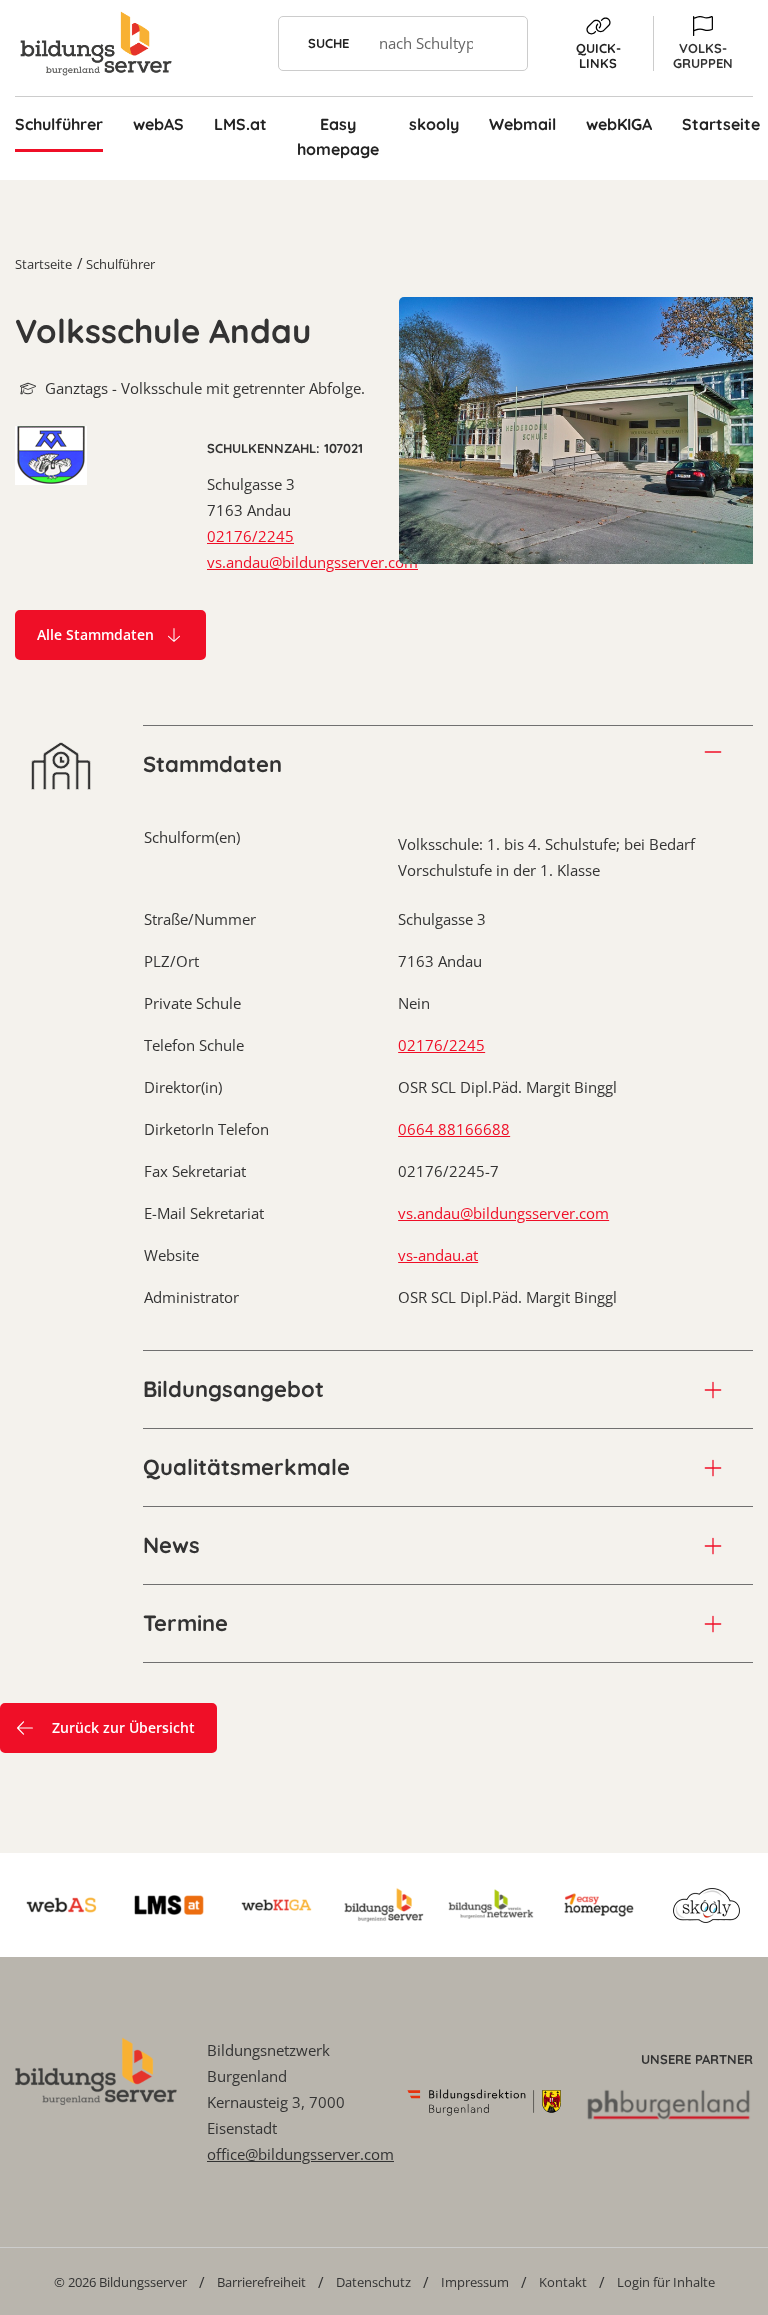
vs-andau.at (438, 1255)
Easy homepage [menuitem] (338, 136)
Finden (500, 43)
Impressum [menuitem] (475, 2282)
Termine (185, 1623)
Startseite (43, 264)
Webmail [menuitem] (522, 124)
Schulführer (120, 264)
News (171, 1545)
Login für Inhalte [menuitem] (666, 2282)
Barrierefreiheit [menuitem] (261, 2282)
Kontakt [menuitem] (563, 2282)
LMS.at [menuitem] (240, 124)
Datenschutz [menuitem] (373, 2282)
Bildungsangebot (233, 1389)
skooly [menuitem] (434, 124)
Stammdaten (212, 764)
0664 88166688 (454, 1129)
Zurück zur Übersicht (123, 1727)
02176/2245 (250, 536)
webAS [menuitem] (158, 124)
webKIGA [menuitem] (619, 124)
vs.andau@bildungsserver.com (312, 562)
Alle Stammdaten (95, 634)
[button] (703, 43)
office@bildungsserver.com (300, 2154)
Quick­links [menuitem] (598, 55)
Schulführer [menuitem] (59, 124)
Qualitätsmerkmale (246, 1467)
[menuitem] (120, 2281)
